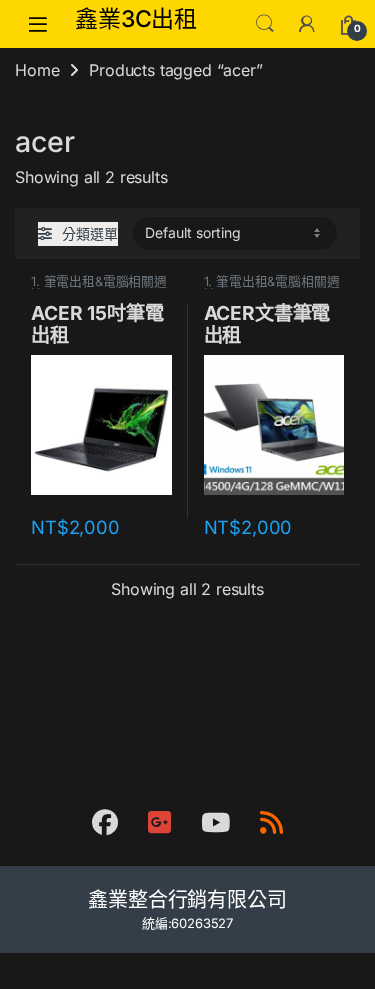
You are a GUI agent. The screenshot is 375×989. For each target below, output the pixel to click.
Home (37, 70)
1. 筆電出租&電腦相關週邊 (99, 288)
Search (265, 24)
